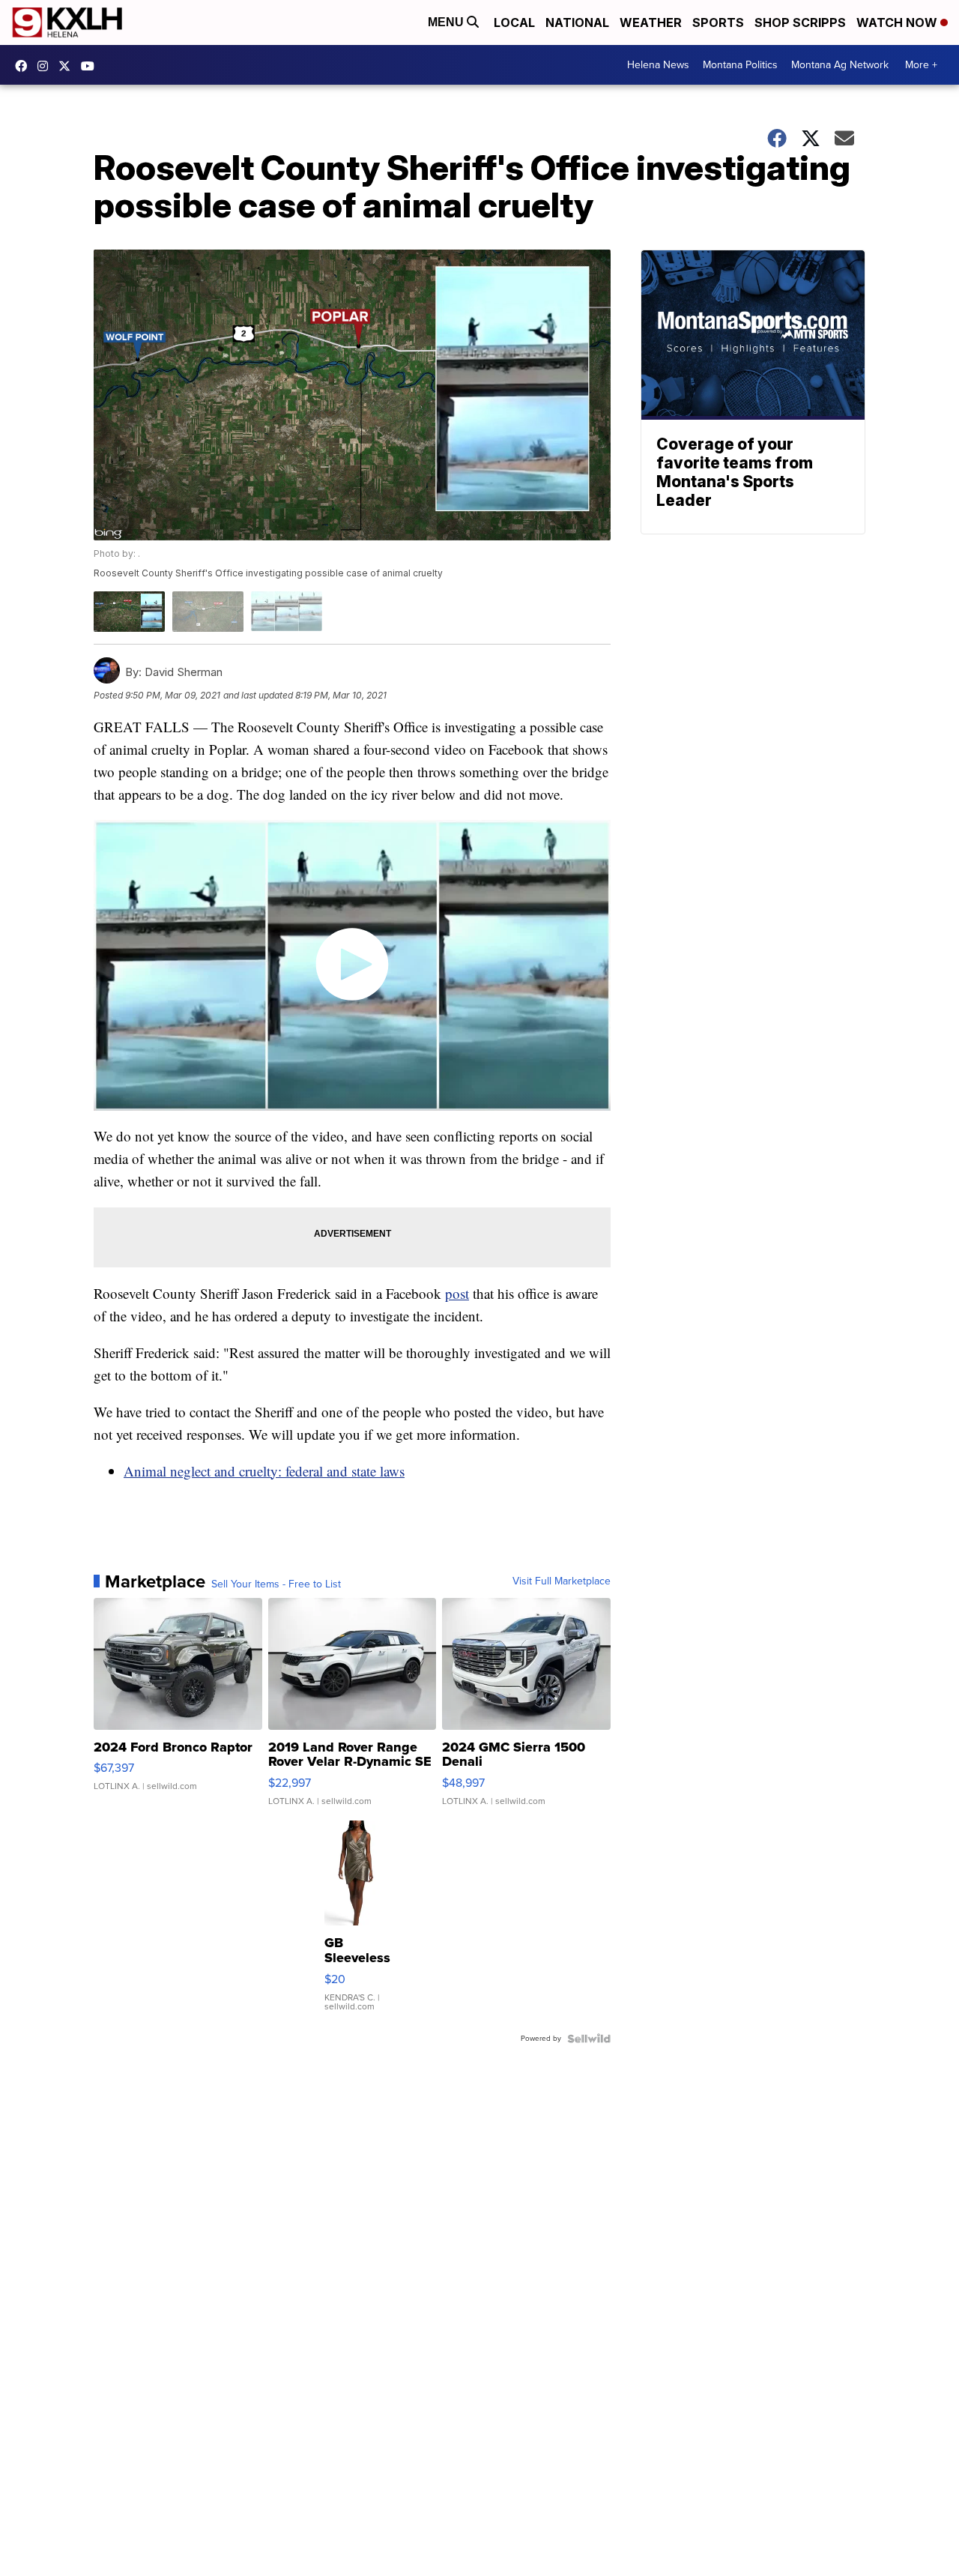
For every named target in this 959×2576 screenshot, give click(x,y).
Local (514, 22)
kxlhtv (25, 66)
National (577, 22)
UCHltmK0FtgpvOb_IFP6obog (91, 66)
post (457, 1293)
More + (921, 65)
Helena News (658, 65)
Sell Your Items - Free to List (276, 1584)
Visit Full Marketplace (562, 1581)
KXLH (68, 66)
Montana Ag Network (840, 65)
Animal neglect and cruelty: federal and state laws (264, 1471)
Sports (718, 22)
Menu (447, 22)
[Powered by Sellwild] (589, 2039)
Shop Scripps (800, 22)
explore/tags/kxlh (46, 66)
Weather (651, 22)
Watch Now (898, 22)
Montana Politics (740, 65)
